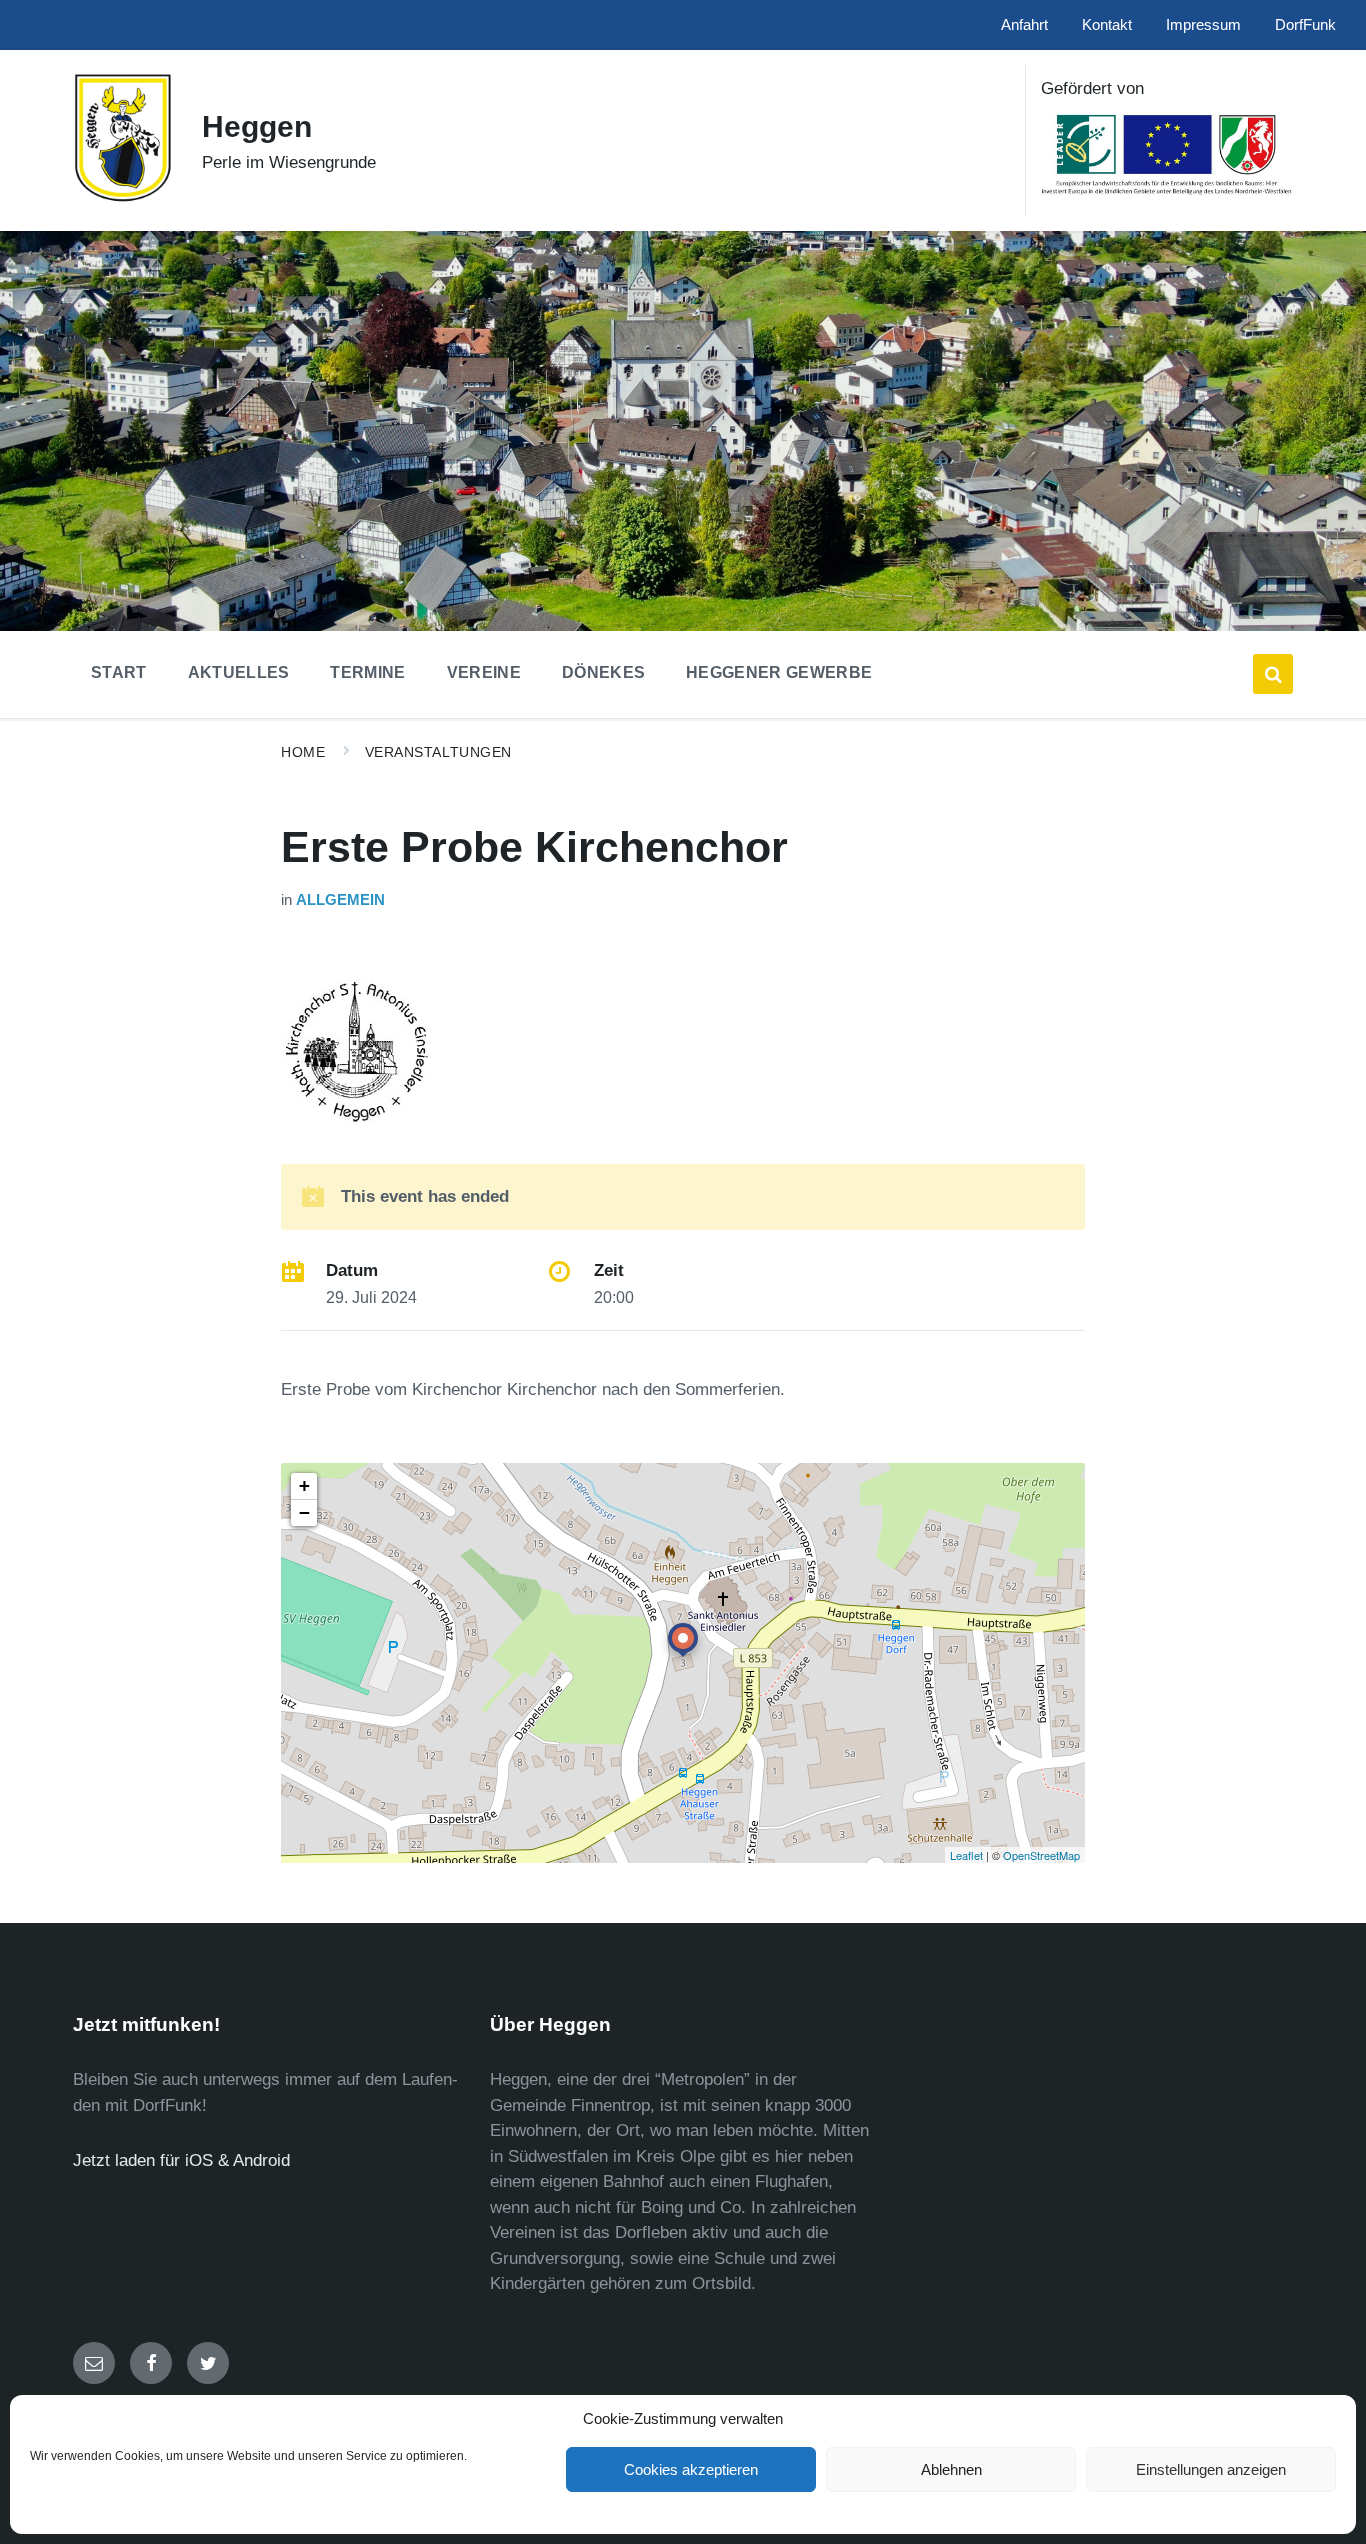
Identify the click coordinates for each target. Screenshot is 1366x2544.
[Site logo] (122, 197)
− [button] (304, 1512)
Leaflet (966, 1855)
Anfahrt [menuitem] (1024, 25)
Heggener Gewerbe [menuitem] (779, 672)
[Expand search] (1273, 674)
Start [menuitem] (119, 672)
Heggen (257, 126)
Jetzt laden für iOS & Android (181, 2160)
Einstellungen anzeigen (1211, 2469)
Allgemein (340, 900)
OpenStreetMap (1041, 1855)
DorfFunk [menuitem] (1305, 25)
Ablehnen (951, 2469)
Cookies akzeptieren (691, 2469)
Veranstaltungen (438, 752)
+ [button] (304, 1485)
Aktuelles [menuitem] (239, 672)
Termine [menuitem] (367, 672)
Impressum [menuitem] (1203, 25)
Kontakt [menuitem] (1107, 25)
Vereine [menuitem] (484, 672)
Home (303, 752)
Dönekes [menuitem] (603, 672)
